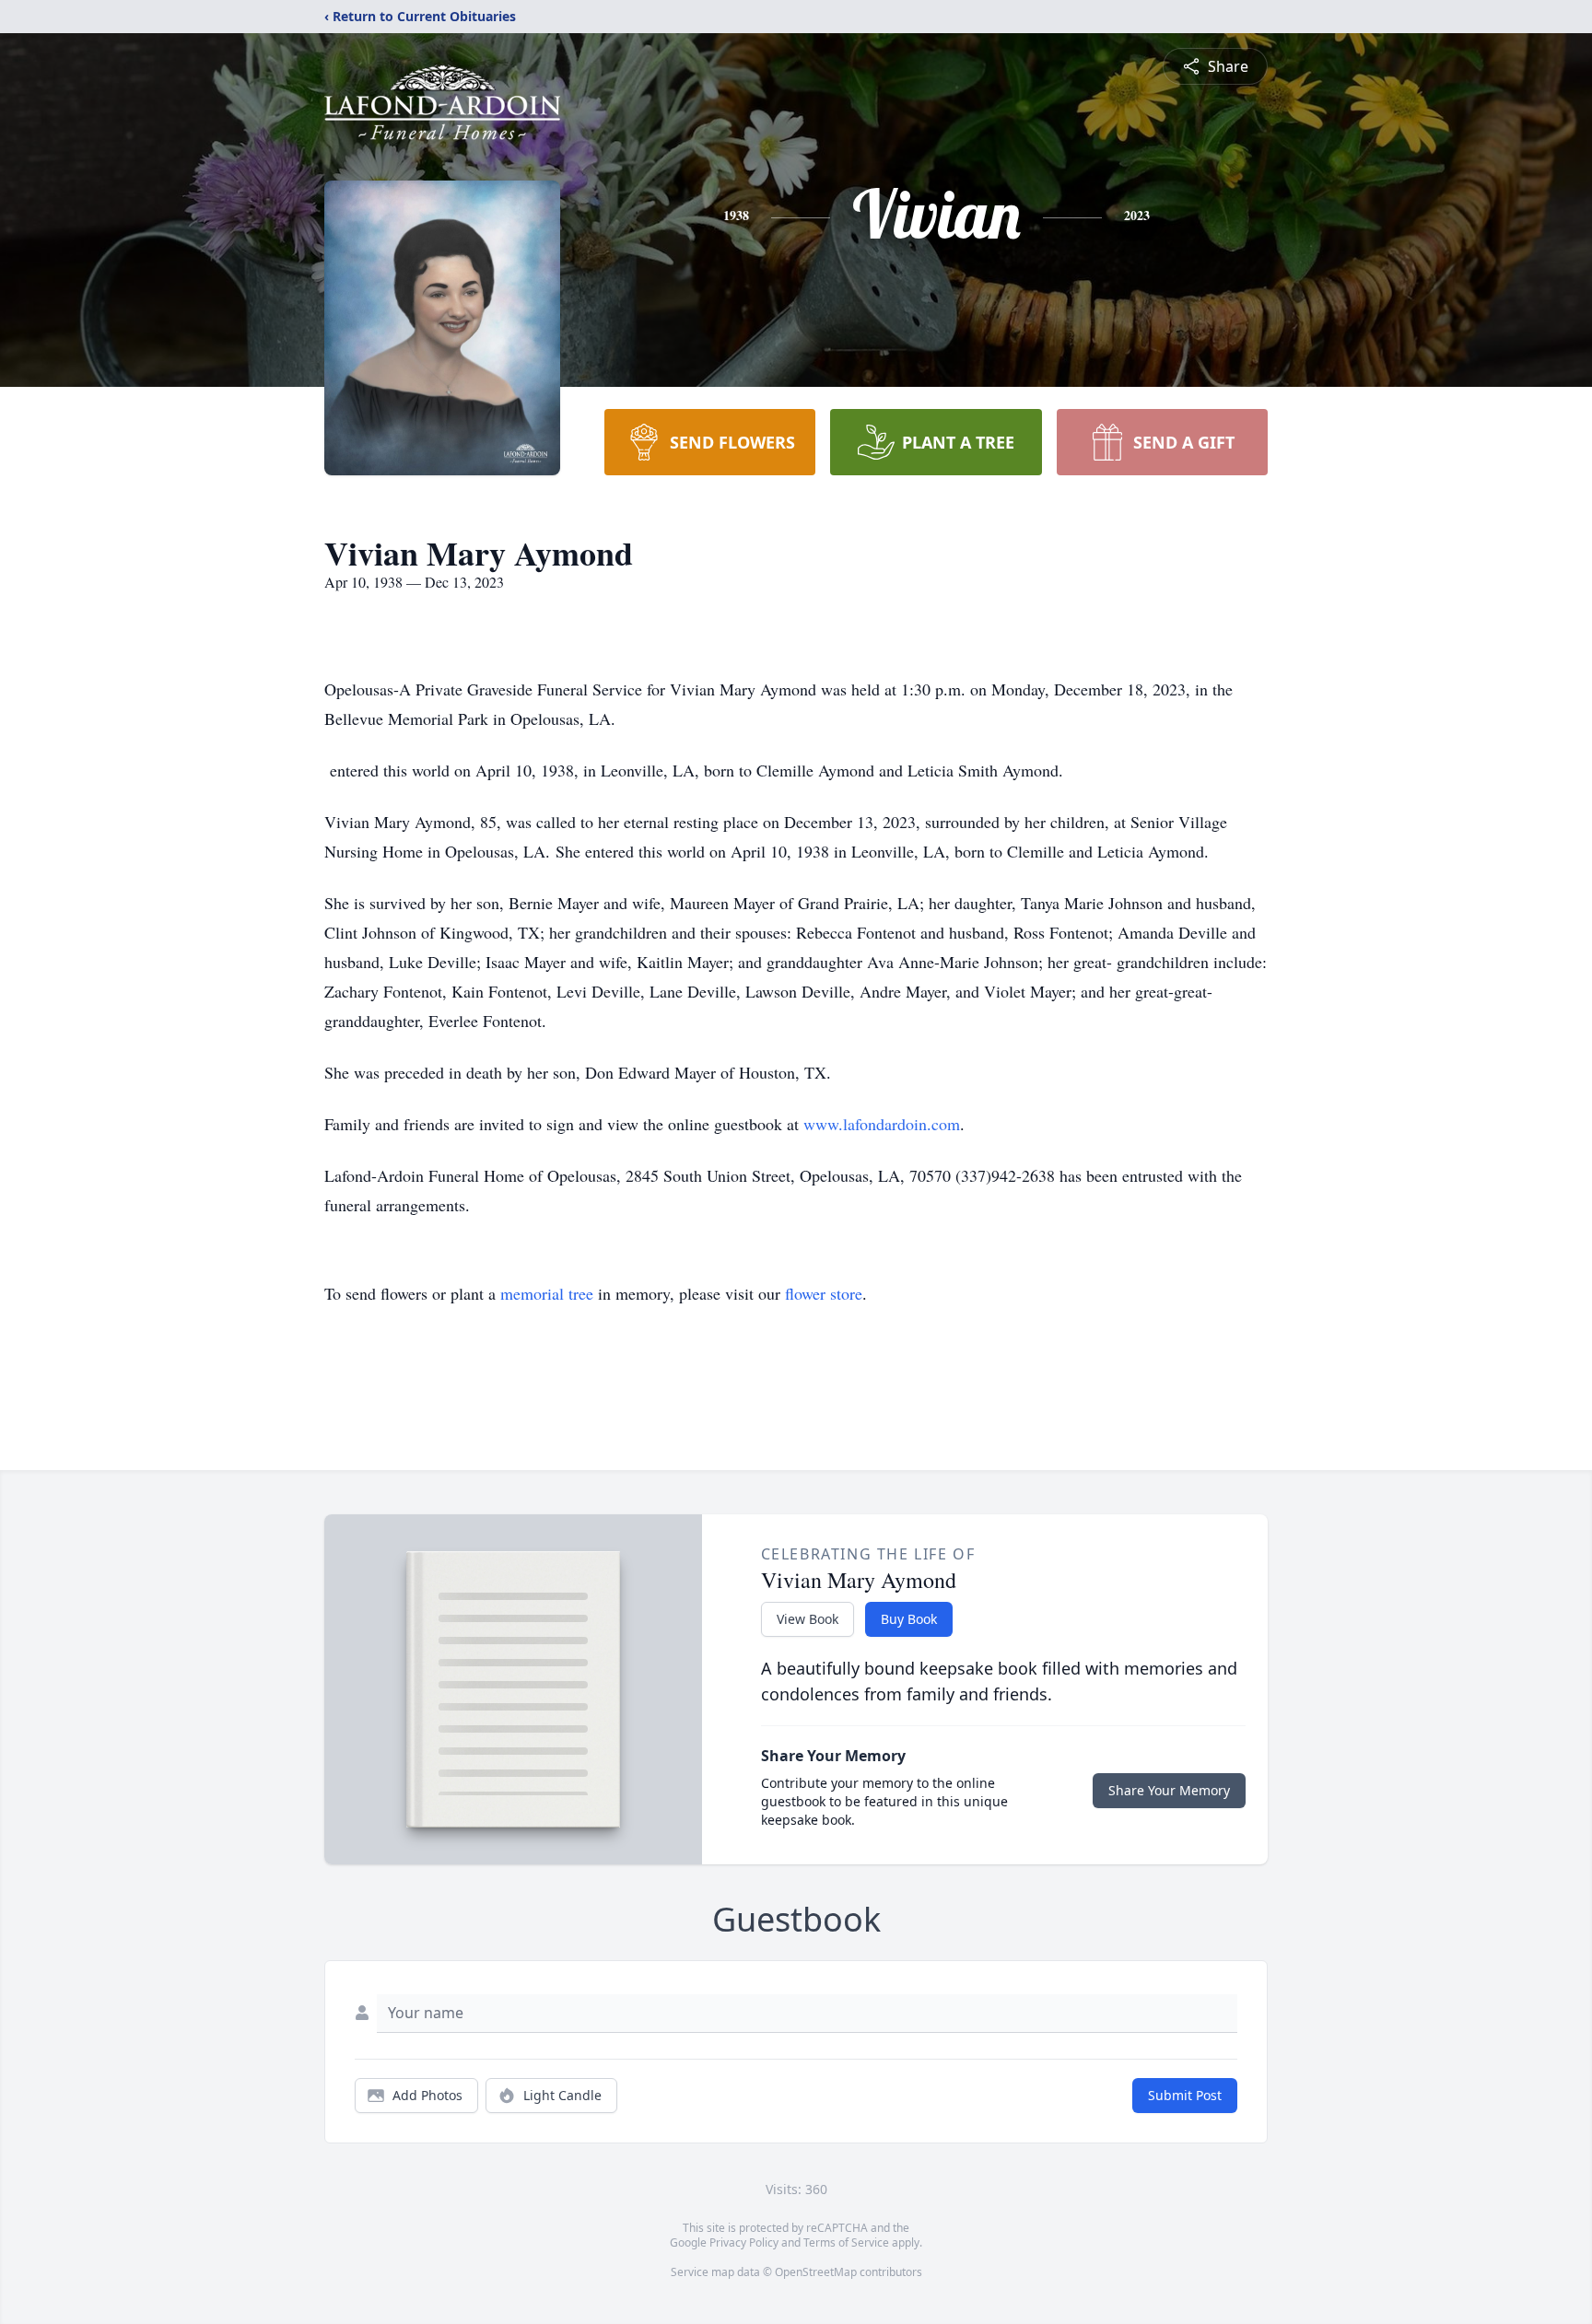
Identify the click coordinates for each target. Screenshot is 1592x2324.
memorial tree (547, 1293)
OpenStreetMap (816, 2272)
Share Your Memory (1169, 1790)
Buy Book (909, 1619)
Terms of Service (846, 2242)
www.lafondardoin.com (882, 1124)
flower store (824, 1293)
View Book (808, 1619)
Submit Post (1185, 2095)
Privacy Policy (744, 2242)
